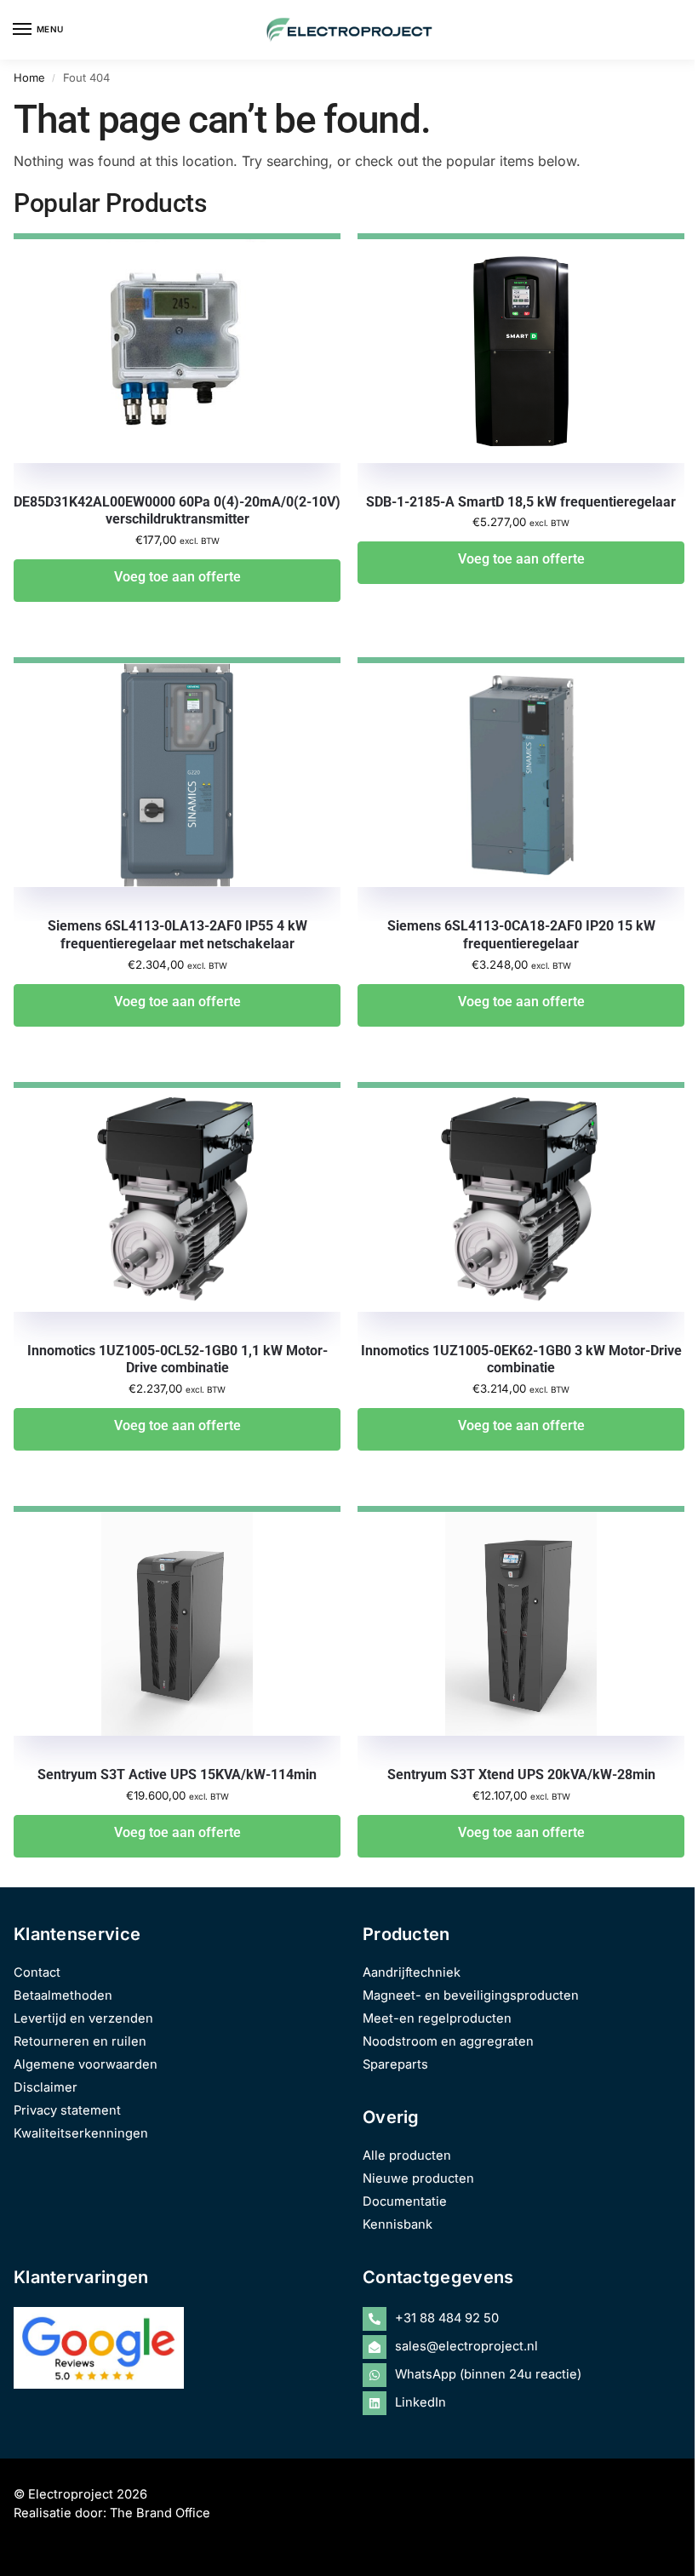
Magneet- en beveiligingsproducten (471, 1995)
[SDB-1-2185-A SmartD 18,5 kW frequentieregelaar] (521, 365)
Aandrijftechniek (412, 1972)
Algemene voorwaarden (86, 2064)
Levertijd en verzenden (83, 2018)
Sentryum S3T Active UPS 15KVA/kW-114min (177, 1775)
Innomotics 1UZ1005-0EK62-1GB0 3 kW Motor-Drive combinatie (521, 1360)
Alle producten (407, 2155)
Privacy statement (67, 2110)
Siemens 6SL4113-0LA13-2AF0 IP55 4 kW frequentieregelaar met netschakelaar (177, 935)
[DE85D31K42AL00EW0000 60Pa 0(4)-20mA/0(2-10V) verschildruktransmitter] (177, 365)
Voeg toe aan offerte (177, 577)
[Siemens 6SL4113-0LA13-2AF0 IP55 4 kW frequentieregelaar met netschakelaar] (177, 789)
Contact (37, 1972)
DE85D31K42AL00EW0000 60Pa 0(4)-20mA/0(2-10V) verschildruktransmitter (177, 511)
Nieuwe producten (418, 2178)
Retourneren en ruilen (80, 2041)
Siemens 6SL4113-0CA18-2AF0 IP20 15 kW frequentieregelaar (521, 935)
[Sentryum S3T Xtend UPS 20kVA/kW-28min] (521, 1638)
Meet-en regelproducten (437, 2018)
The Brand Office (160, 2513)
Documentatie (405, 2201)
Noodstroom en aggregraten (448, 2041)
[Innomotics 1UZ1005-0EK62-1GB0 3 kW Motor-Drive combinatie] (521, 1214)
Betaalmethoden (63, 1995)
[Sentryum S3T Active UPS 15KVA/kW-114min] (177, 1638)
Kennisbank (398, 2224)
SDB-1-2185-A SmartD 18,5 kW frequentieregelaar (521, 502)
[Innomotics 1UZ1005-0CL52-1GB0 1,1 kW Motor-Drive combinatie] (177, 1214)
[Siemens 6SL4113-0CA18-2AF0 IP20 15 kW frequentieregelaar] (521, 789)
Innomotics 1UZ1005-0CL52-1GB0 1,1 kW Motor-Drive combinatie (177, 1360)
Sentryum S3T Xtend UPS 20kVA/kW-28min (521, 1775)
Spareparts (395, 2064)
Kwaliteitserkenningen (81, 2133)
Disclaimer (46, 2087)
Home (29, 77)
